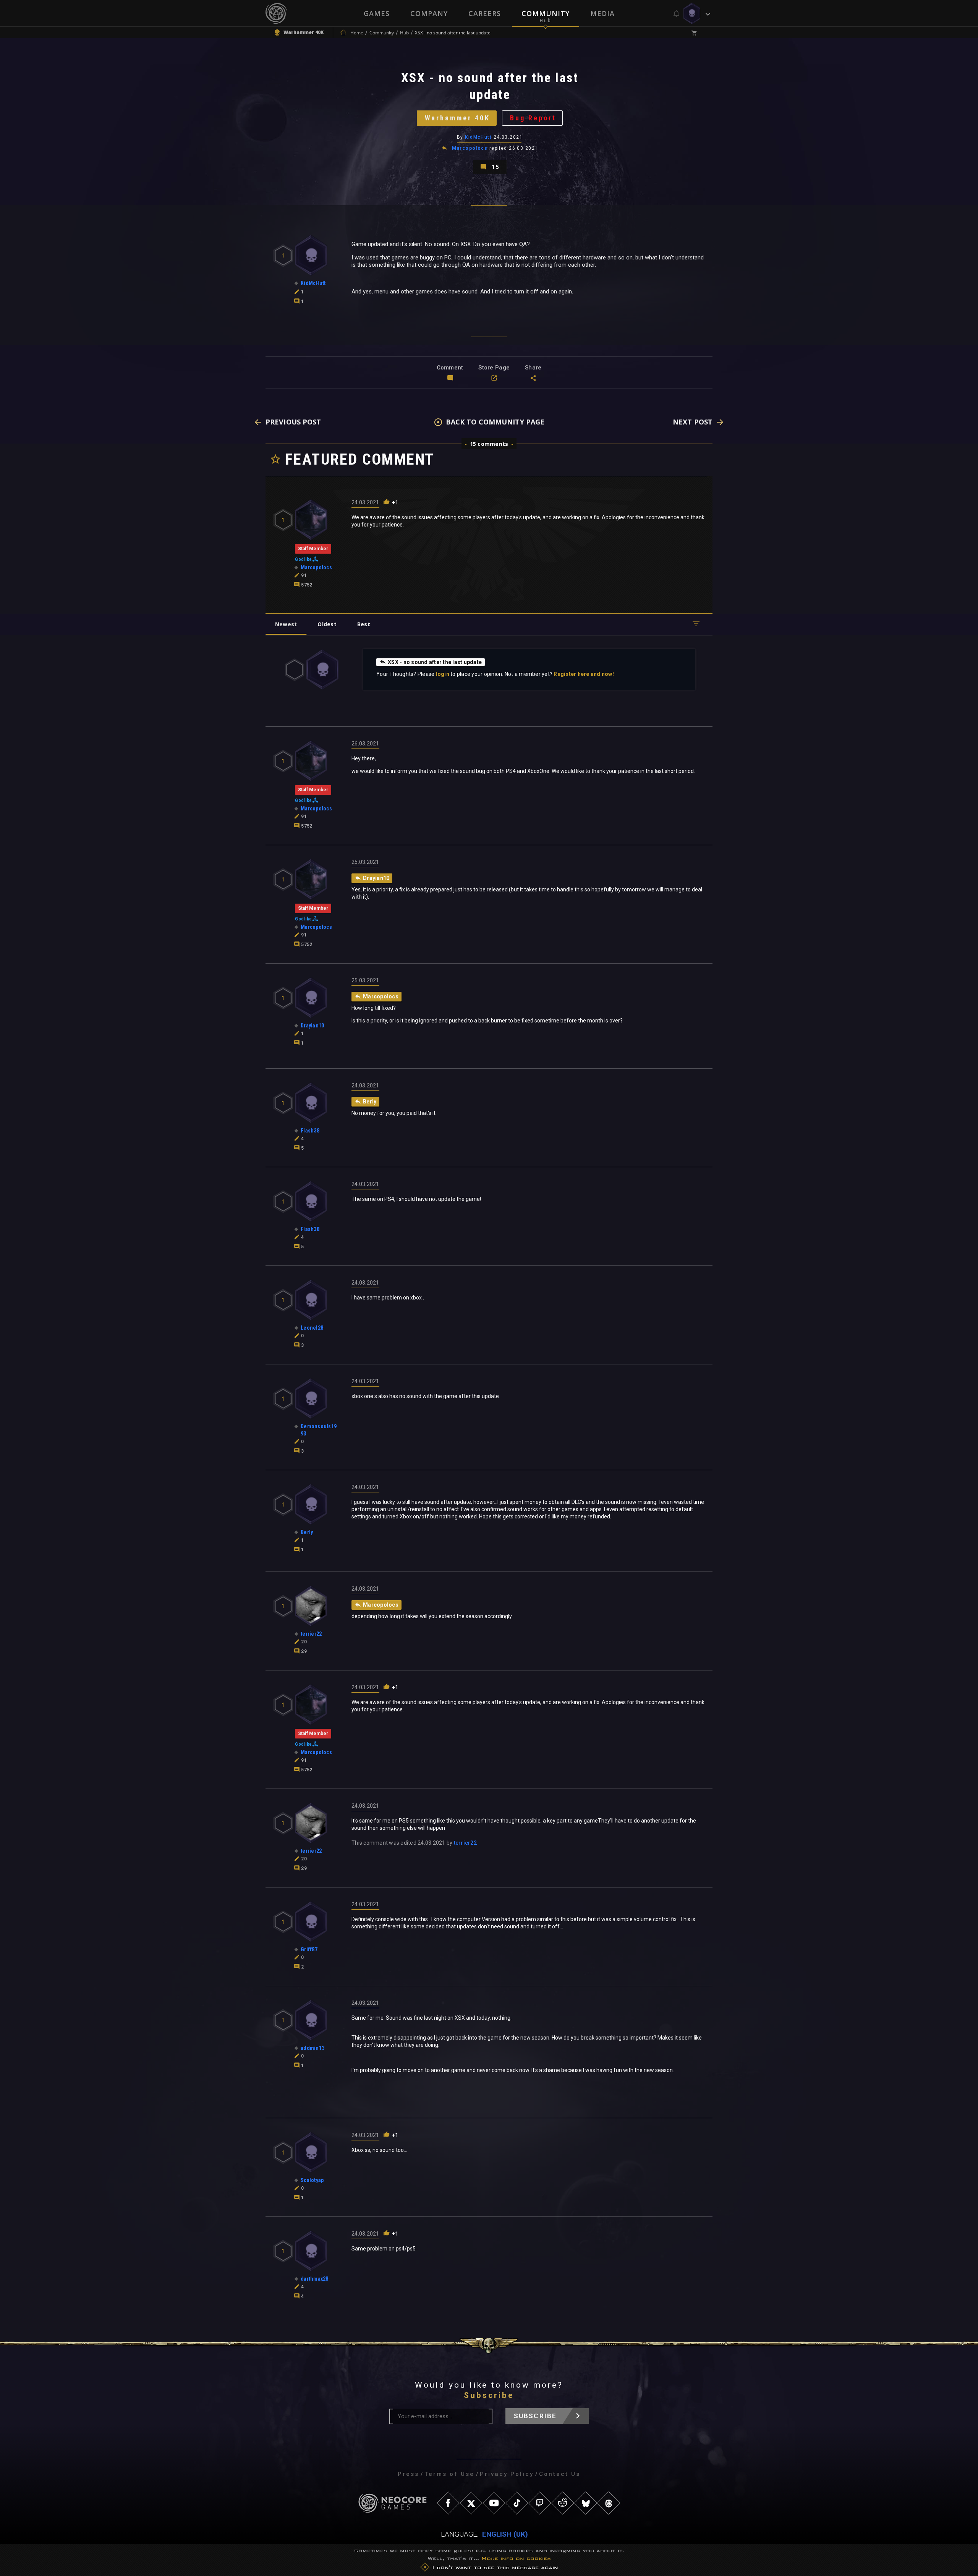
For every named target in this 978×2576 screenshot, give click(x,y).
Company (429, 13)
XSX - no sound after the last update (435, 662)
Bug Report (533, 118)
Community (546, 13)
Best (364, 624)
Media (602, 13)
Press (408, 2474)
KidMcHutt (478, 137)
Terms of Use (449, 2474)
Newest (286, 624)
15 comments (489, 444)
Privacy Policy (507, 2474)
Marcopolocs (470, 148)
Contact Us (560, 2474)
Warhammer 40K (457, 118)
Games (377, 13)
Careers (485, 13)
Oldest (327, 624)
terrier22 (465, 1843)
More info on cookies (516, 2558)
